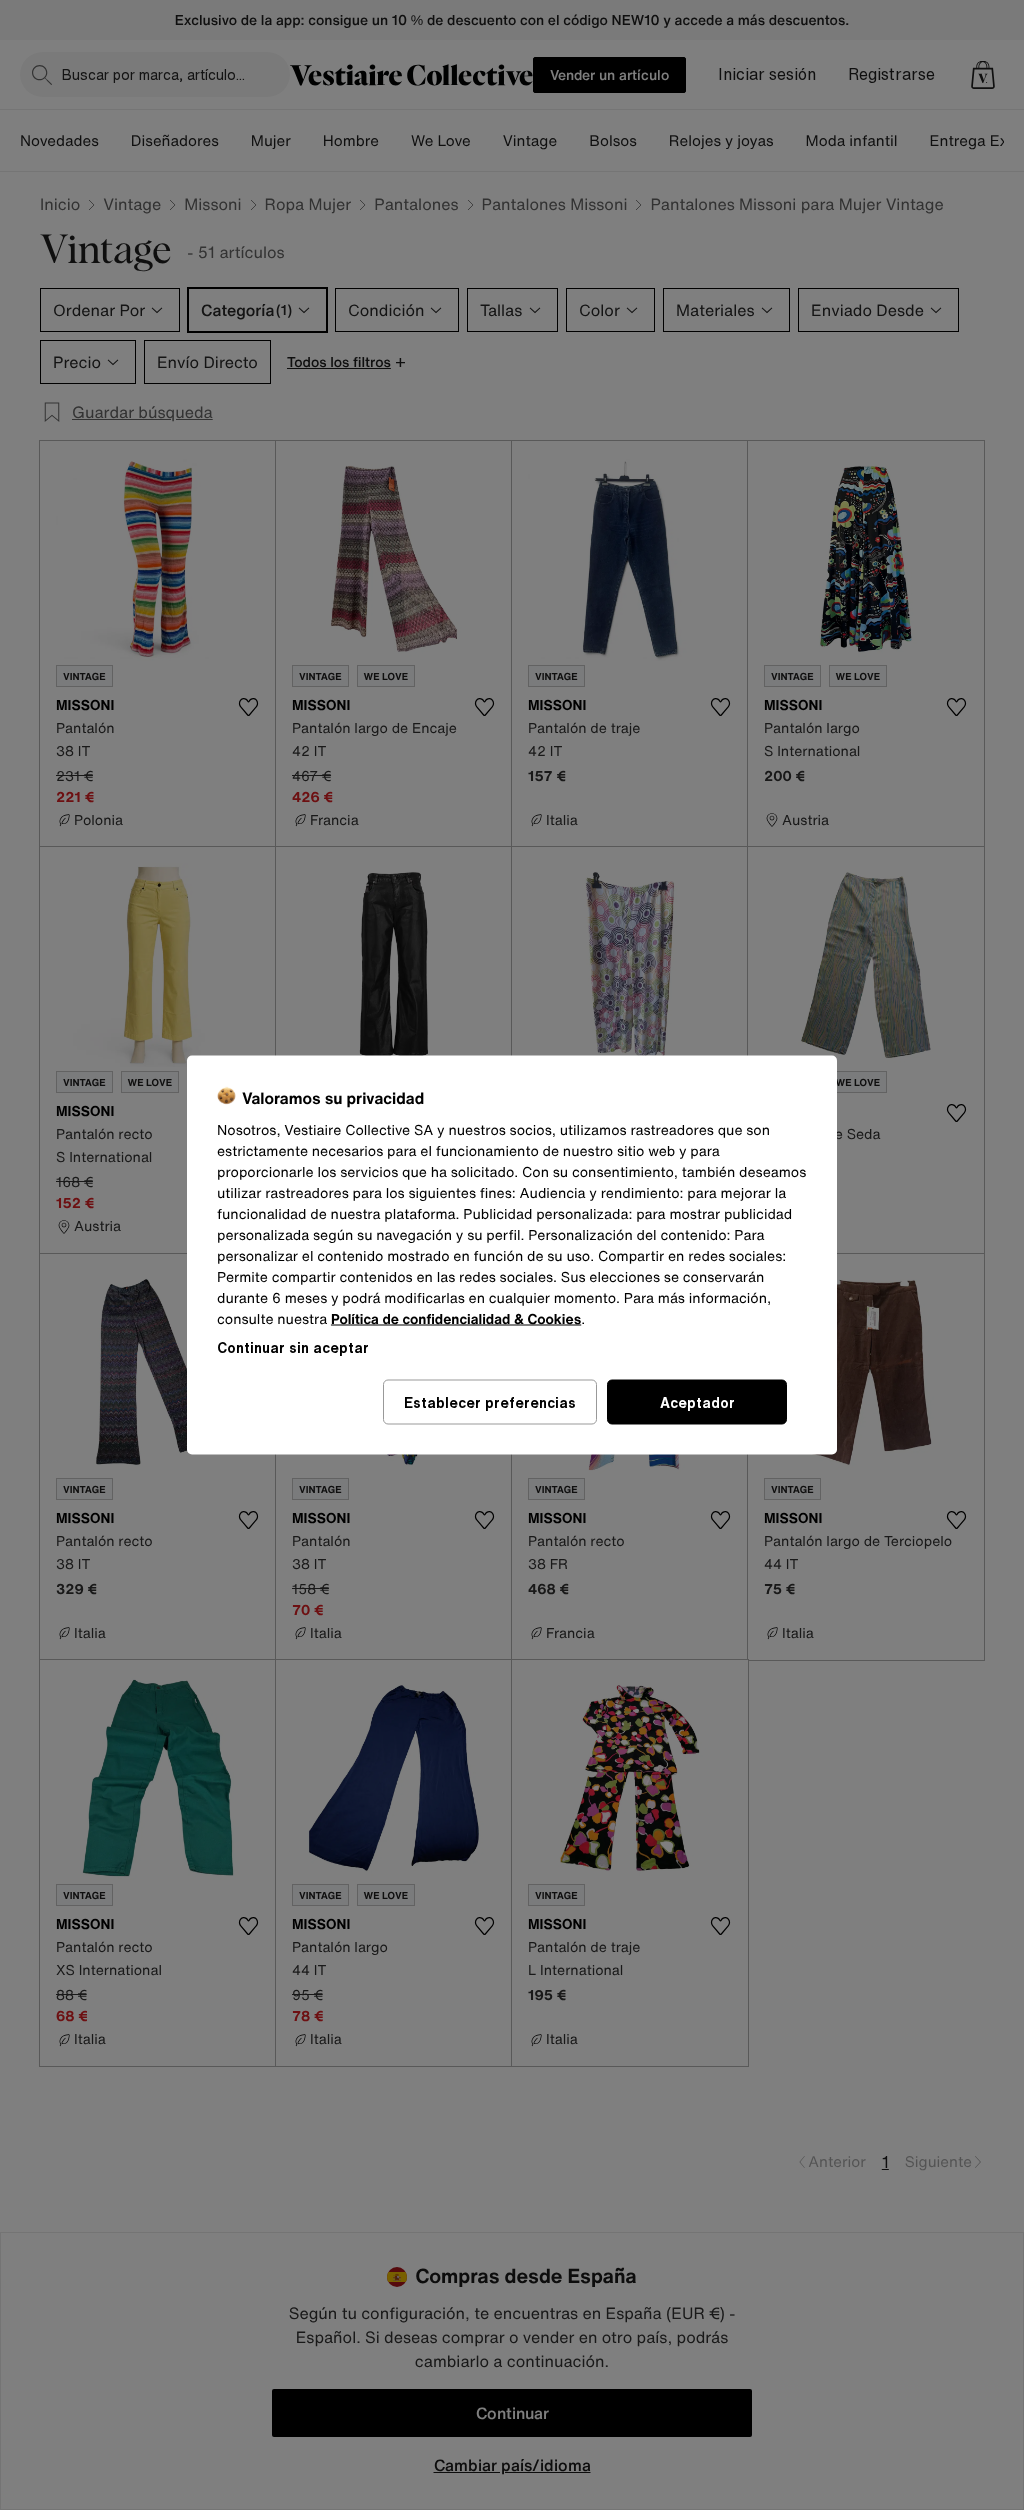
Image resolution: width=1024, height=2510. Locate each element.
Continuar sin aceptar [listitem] (293, 1347)
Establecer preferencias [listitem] (490, 1402)
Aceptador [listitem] (697, 1402)
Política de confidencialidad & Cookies (456, 1319)
